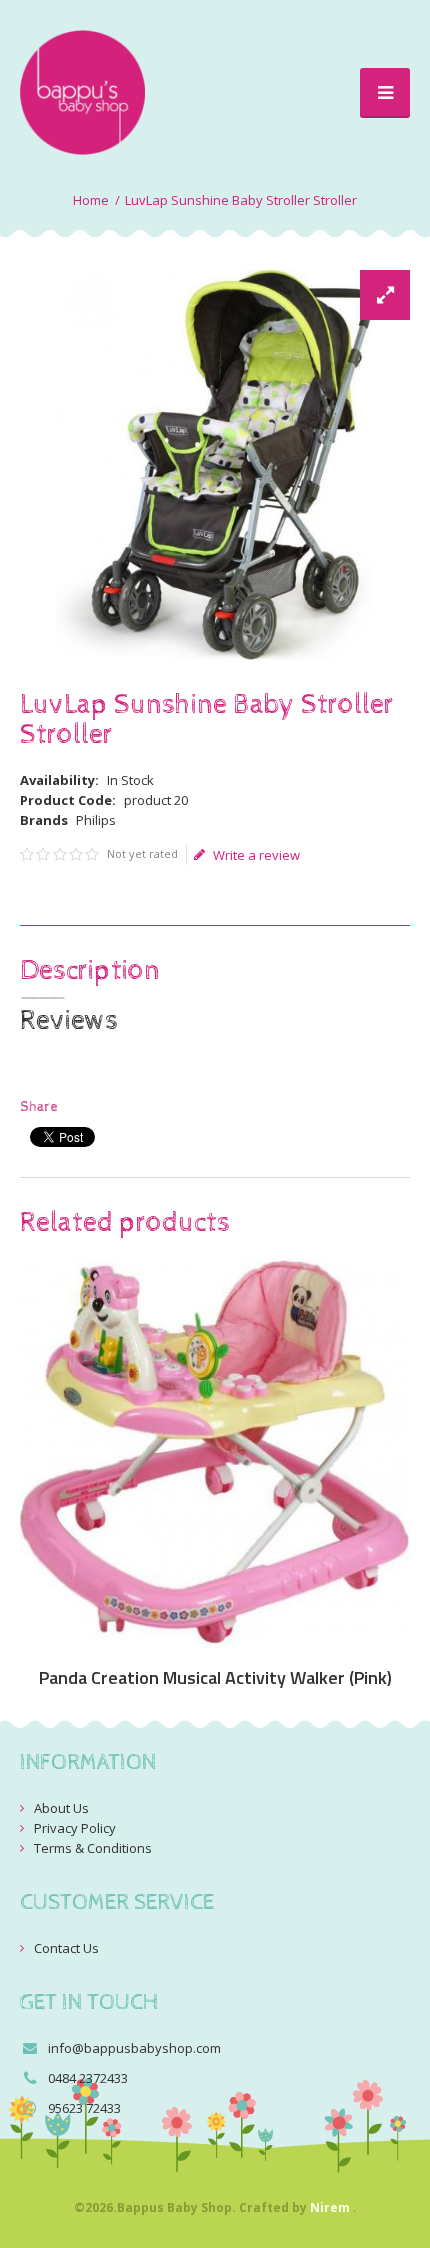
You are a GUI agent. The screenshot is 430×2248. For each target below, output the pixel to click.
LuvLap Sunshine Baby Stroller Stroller (241, 200)
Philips (96, 820)
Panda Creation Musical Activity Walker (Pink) (215, 1678)
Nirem (330, 2207)
